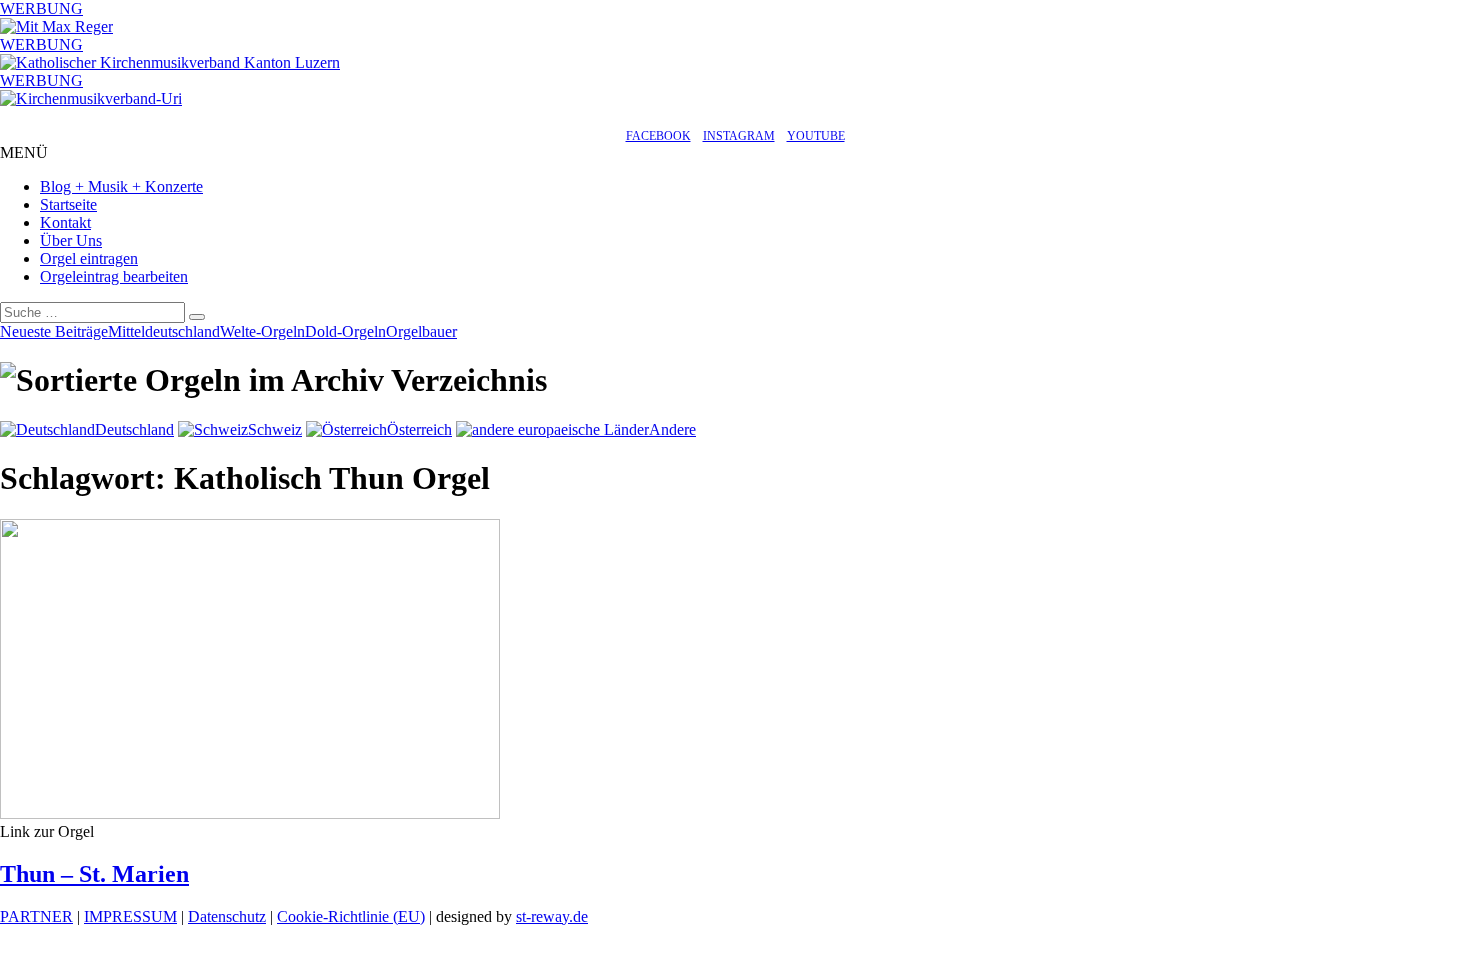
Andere (672, 429)
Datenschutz (227, 916)
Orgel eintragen (89, 258)
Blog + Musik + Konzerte (121, 186)
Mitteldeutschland (164, 331)
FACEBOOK (658, 136)
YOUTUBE (816, 136)
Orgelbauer (421, 331)
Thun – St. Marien (94, 874)
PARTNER (36, 916)
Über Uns (71, 240)
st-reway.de (552, 916)
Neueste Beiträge (54, 331)
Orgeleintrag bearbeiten (114, 276)
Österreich (419, 429)
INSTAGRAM (739, 136)
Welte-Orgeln (262, 331)
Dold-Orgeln (345, 331)
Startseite (68, 204)
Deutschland (134, 429)
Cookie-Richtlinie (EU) (351, 916)
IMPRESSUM (130, 916)
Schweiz (275, 429)
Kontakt (65, 222)
